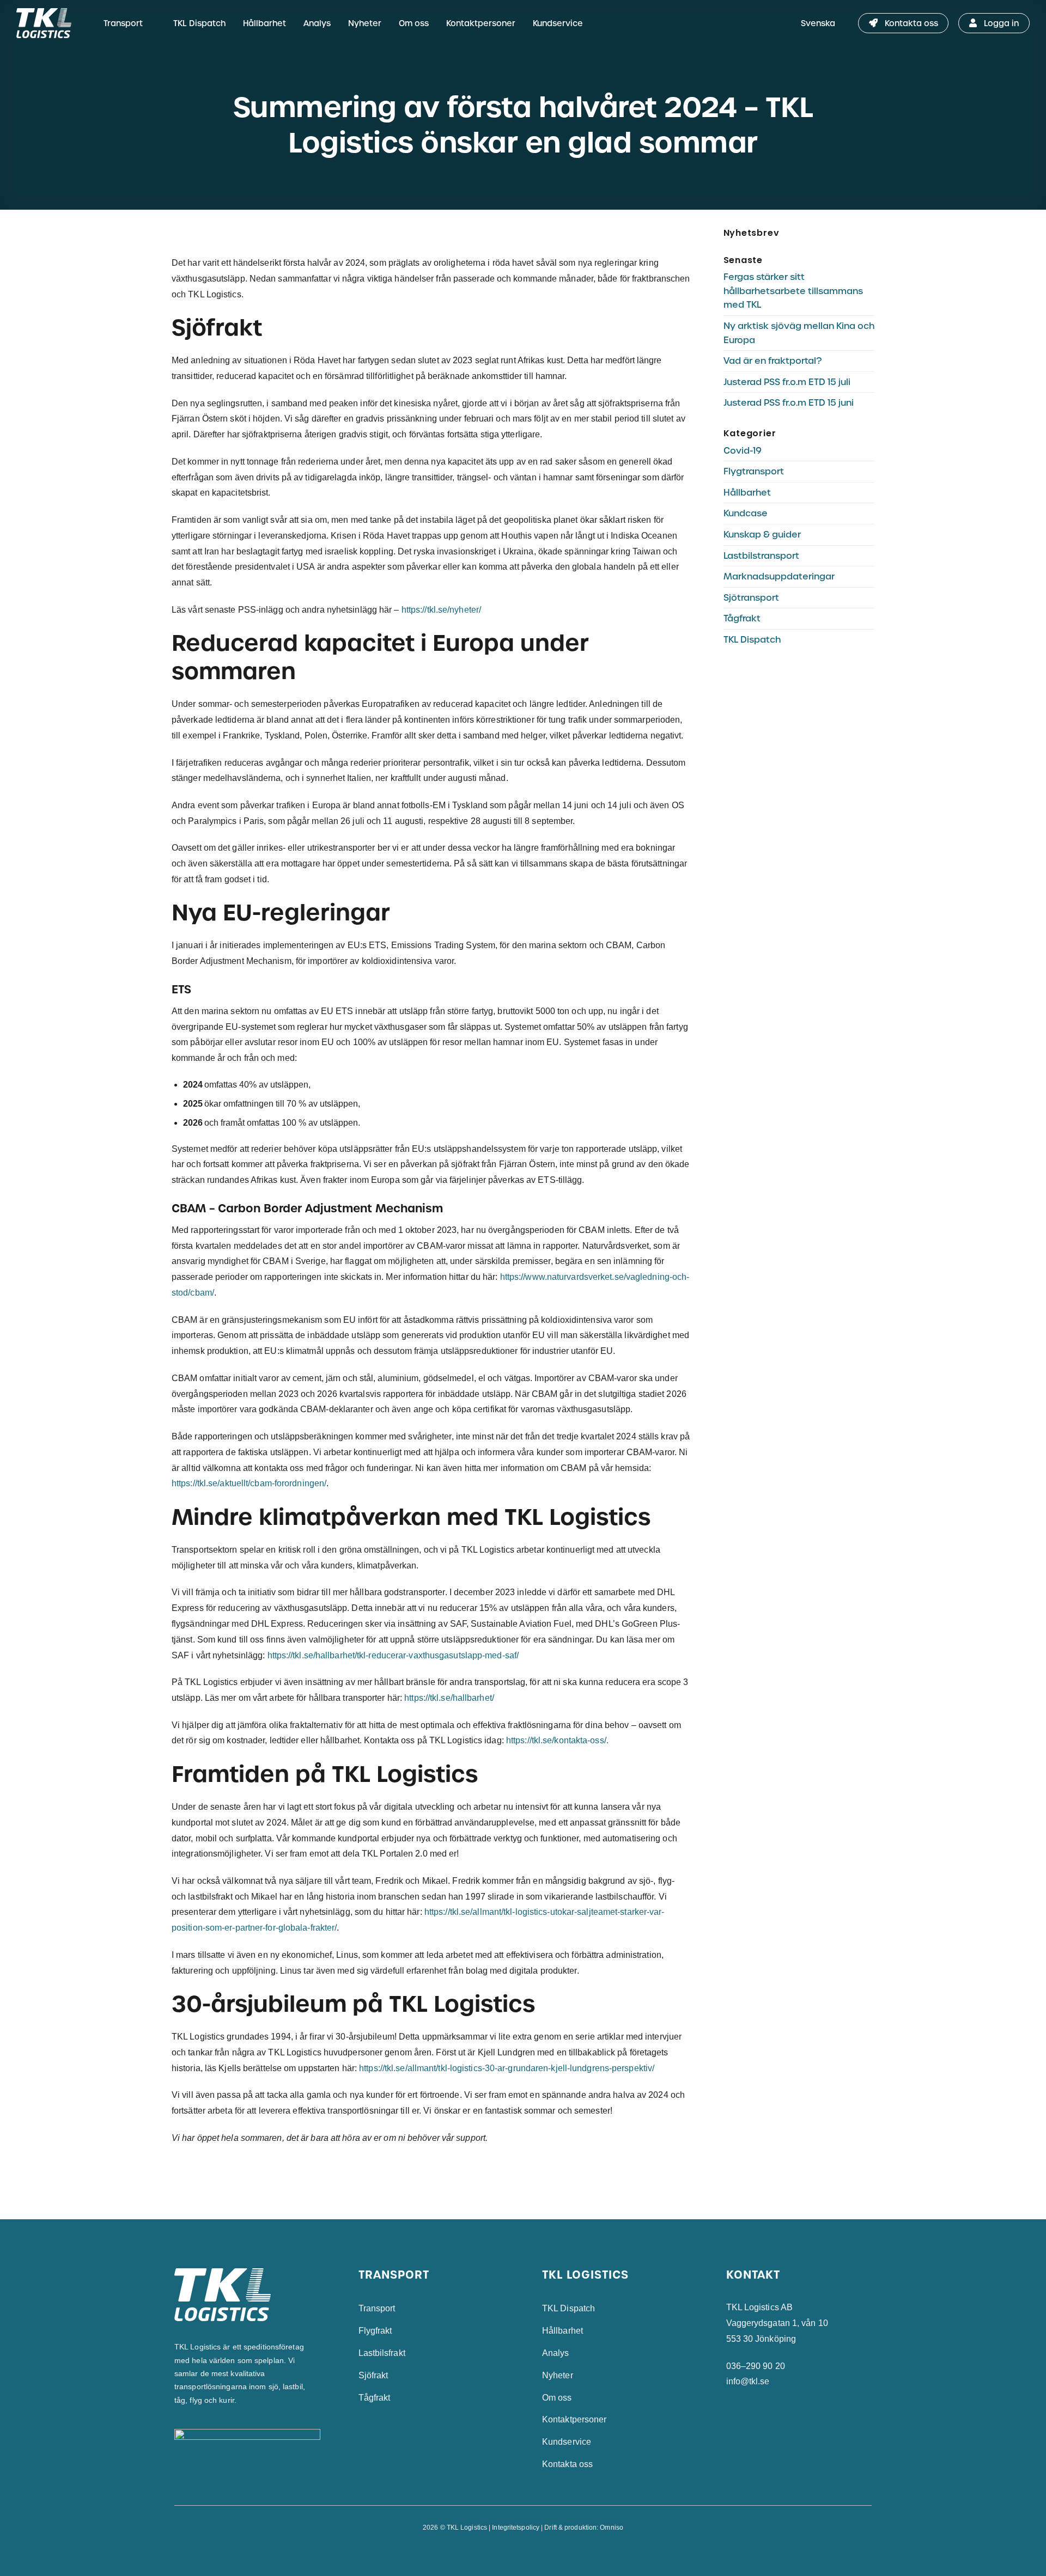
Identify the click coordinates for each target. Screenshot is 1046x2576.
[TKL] (50, 23)
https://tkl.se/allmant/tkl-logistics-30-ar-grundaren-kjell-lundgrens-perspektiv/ (507, 2068)
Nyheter (365, 23)
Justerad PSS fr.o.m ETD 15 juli (787, 382)
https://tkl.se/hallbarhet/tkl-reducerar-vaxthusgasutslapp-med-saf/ (393, 1655)
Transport (123, 23)
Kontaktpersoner (481, 23)
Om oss (414, 23)
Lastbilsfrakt (382, 2353)
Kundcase (746, 513)
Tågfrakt (742, 618)
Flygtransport (754, 471)
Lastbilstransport (761, 556)
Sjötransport (751, 598)
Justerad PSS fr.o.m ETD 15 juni (789, 403)
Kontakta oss (567, 2464)
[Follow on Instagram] (523, 2552)
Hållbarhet (264, 23)
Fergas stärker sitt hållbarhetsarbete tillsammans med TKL (793, 291)
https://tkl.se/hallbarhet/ (449, 1698)
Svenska (818, 23)
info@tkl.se (748, 2381)
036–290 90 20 (756, 2366)
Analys (317, 23)
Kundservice (558, 23)
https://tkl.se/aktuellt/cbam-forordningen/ (249, 1483)
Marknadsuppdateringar (779, 576)
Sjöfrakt (373, 2375)
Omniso (612, 2528)
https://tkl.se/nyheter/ (442, 610)
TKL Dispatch (199, 23)
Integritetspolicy (516, 2528)
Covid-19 (743, 451)
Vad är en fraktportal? (773, 361)
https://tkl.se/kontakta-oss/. (557, 1740)
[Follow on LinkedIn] (534, 2552)
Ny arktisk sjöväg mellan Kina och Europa (799, 333)
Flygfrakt (375, 2331)
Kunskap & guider (762, 535)
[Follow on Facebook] (512, 2552)
